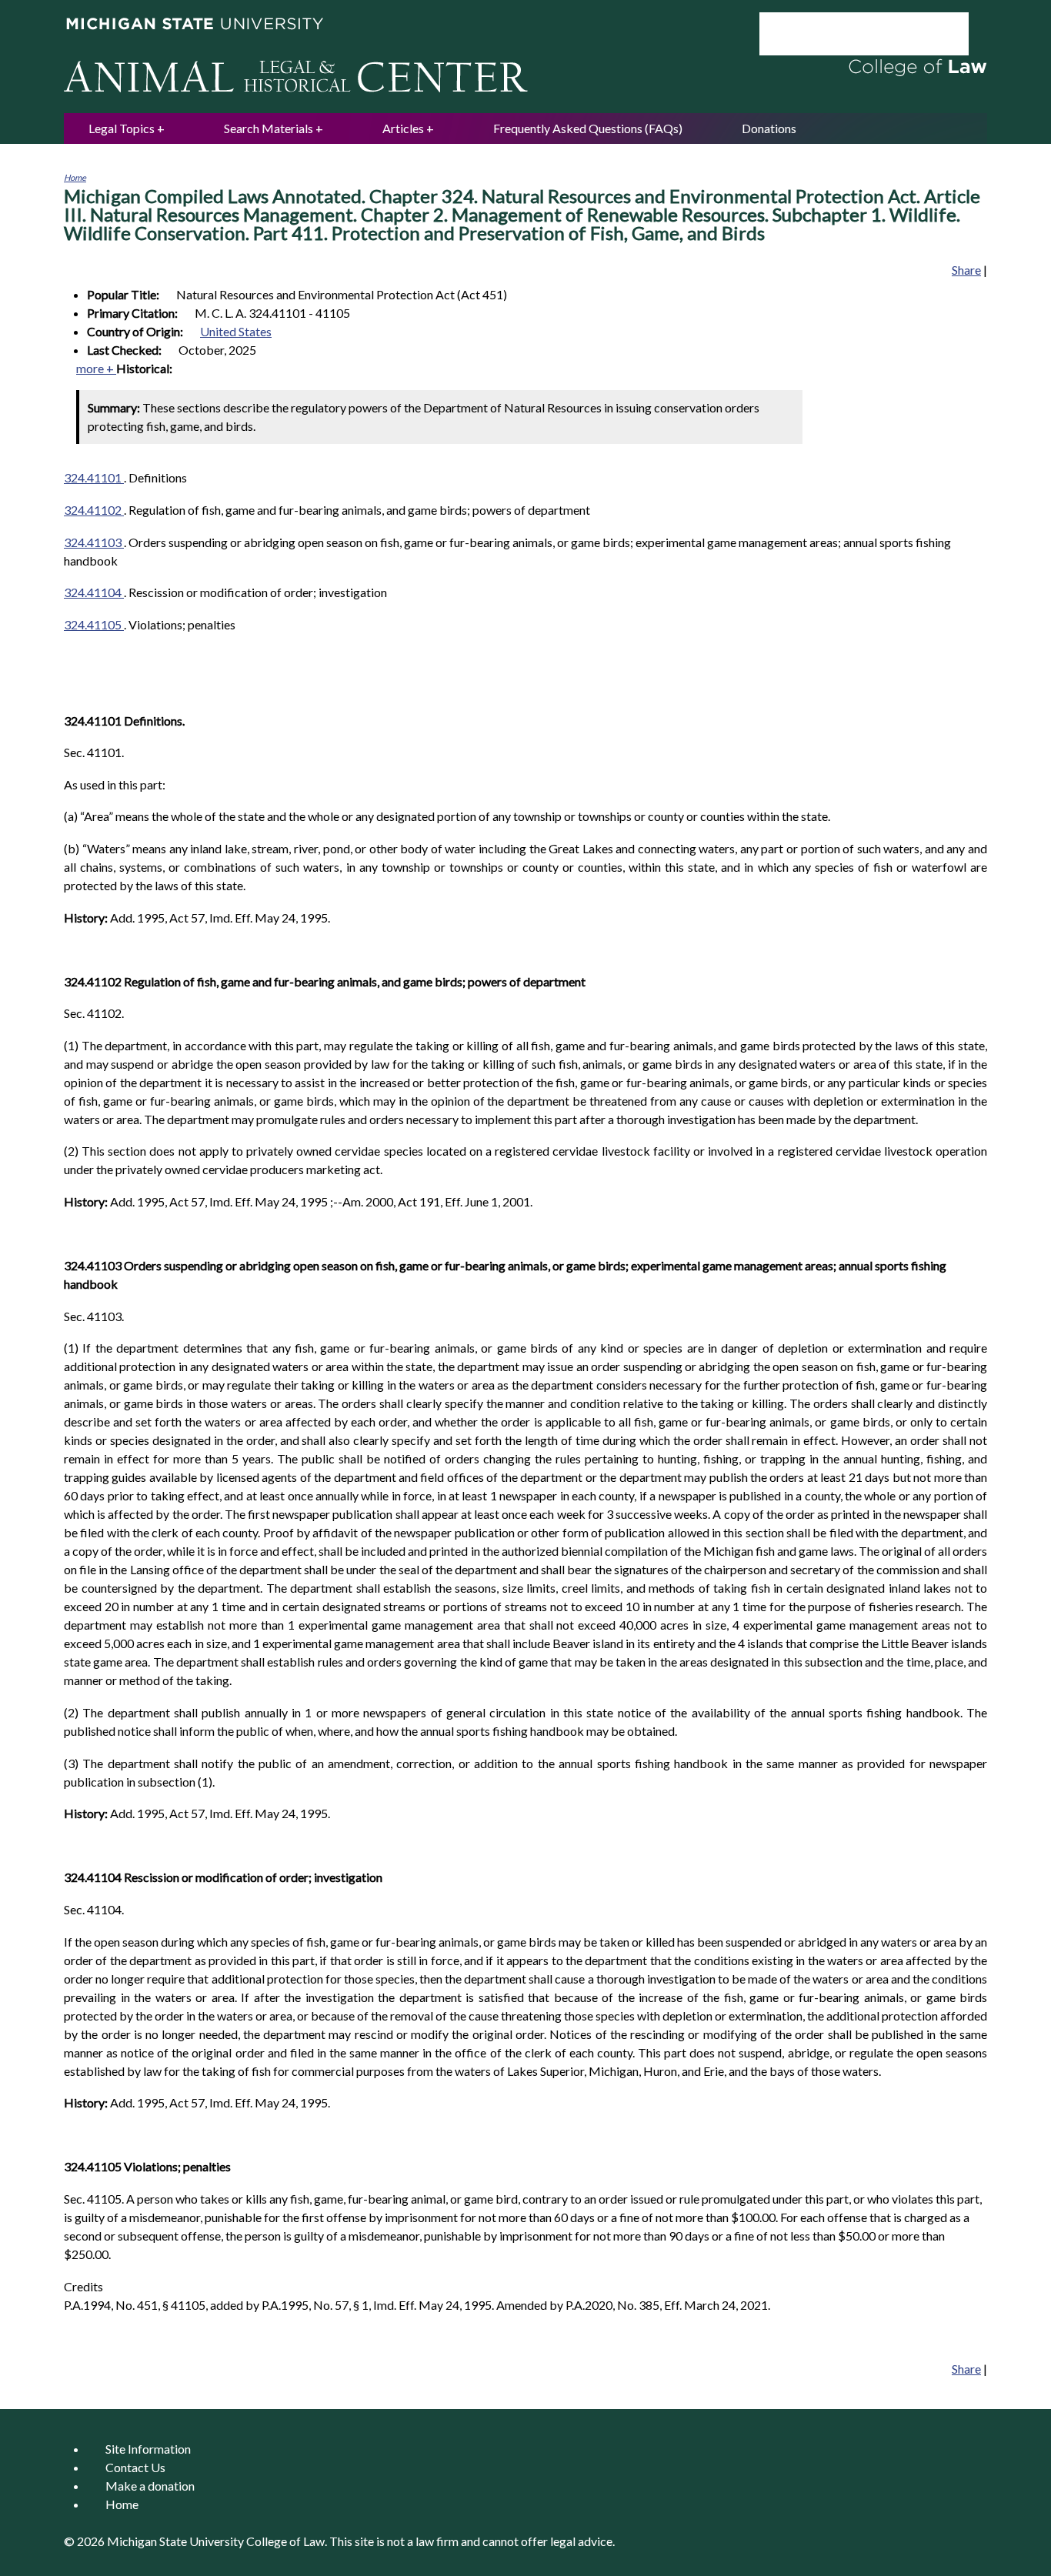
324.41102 (94, 510)
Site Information (148, 2449)
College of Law (285, 2541)
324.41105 (94, 624)
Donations (769, 128)
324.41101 (94, 477)
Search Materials (269, 128)
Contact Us (135, 2467)
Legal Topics (122, 128)
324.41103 (94, 542)
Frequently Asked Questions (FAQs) (588, 128)
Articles (403, 128)
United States (236, 331)
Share (966, 270)
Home (75, 177)
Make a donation (150, 2486)
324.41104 (94, 592)
